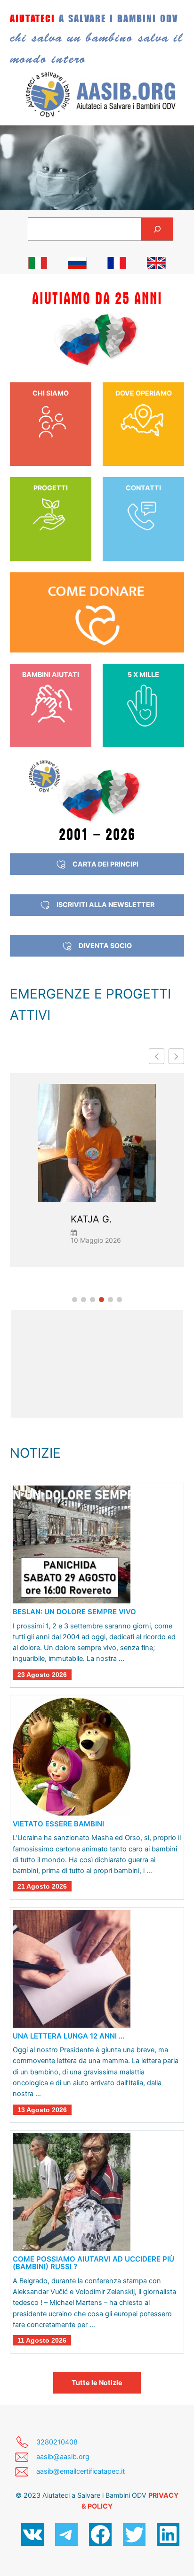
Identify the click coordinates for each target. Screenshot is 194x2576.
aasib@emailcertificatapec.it (81, 2471)
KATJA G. (91, 1219)
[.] (38, 263)
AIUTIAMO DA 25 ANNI (97, 299)
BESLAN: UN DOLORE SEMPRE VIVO (74, 1612)
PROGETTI (51, 488)
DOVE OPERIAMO (144, 393)
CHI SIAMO (51, 393)
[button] (176, 1056)
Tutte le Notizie (97, 2382)
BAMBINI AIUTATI (51, 674)
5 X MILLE (143, 674)
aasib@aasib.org (63, 2457)
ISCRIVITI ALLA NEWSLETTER (105, 904)
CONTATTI (143, 488)
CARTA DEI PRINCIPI (105, 864)
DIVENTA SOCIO (105, 945)
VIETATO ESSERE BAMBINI (58, 1824)
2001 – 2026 (97, 834)
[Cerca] (157, 229)
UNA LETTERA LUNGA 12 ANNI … (69, 2036)
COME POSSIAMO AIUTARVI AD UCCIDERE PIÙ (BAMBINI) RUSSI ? (93, 2263)
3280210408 (57, 2442)
